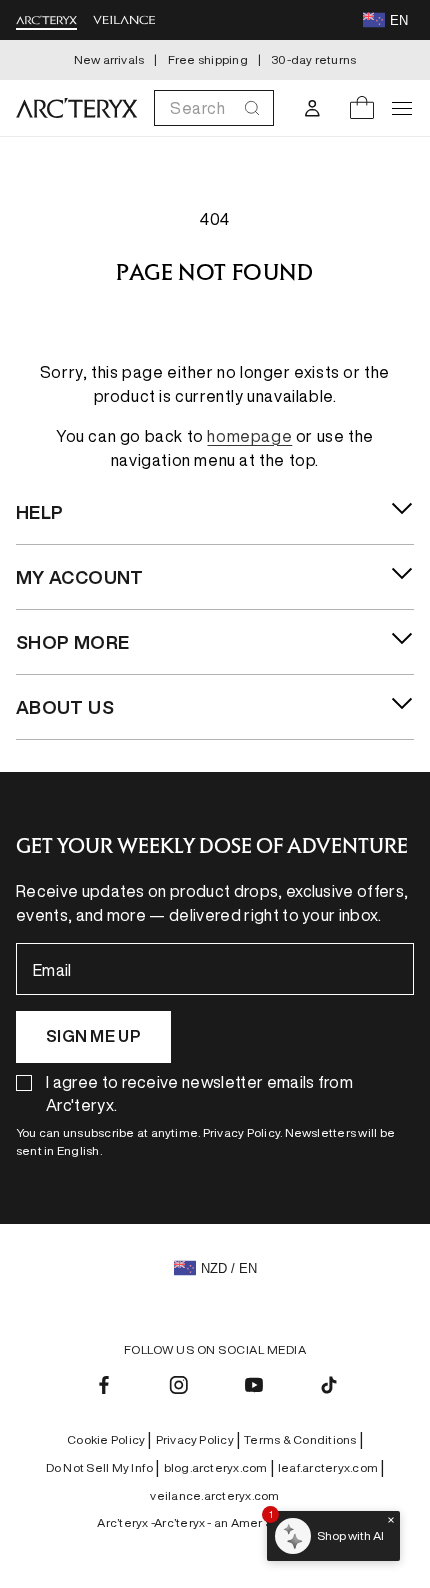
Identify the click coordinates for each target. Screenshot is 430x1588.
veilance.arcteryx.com (214, 1495)
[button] (214, 108)
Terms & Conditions (303, 1440)
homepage (249, 436)
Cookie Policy (109, 1440)
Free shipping (208, 59)
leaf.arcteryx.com (331, 1468)
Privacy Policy (198, 1440)
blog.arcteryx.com (219, 1468)
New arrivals (109, 59)
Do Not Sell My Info (103, 1468)
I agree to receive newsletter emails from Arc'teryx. (199, 1093)
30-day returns (313, 59)
